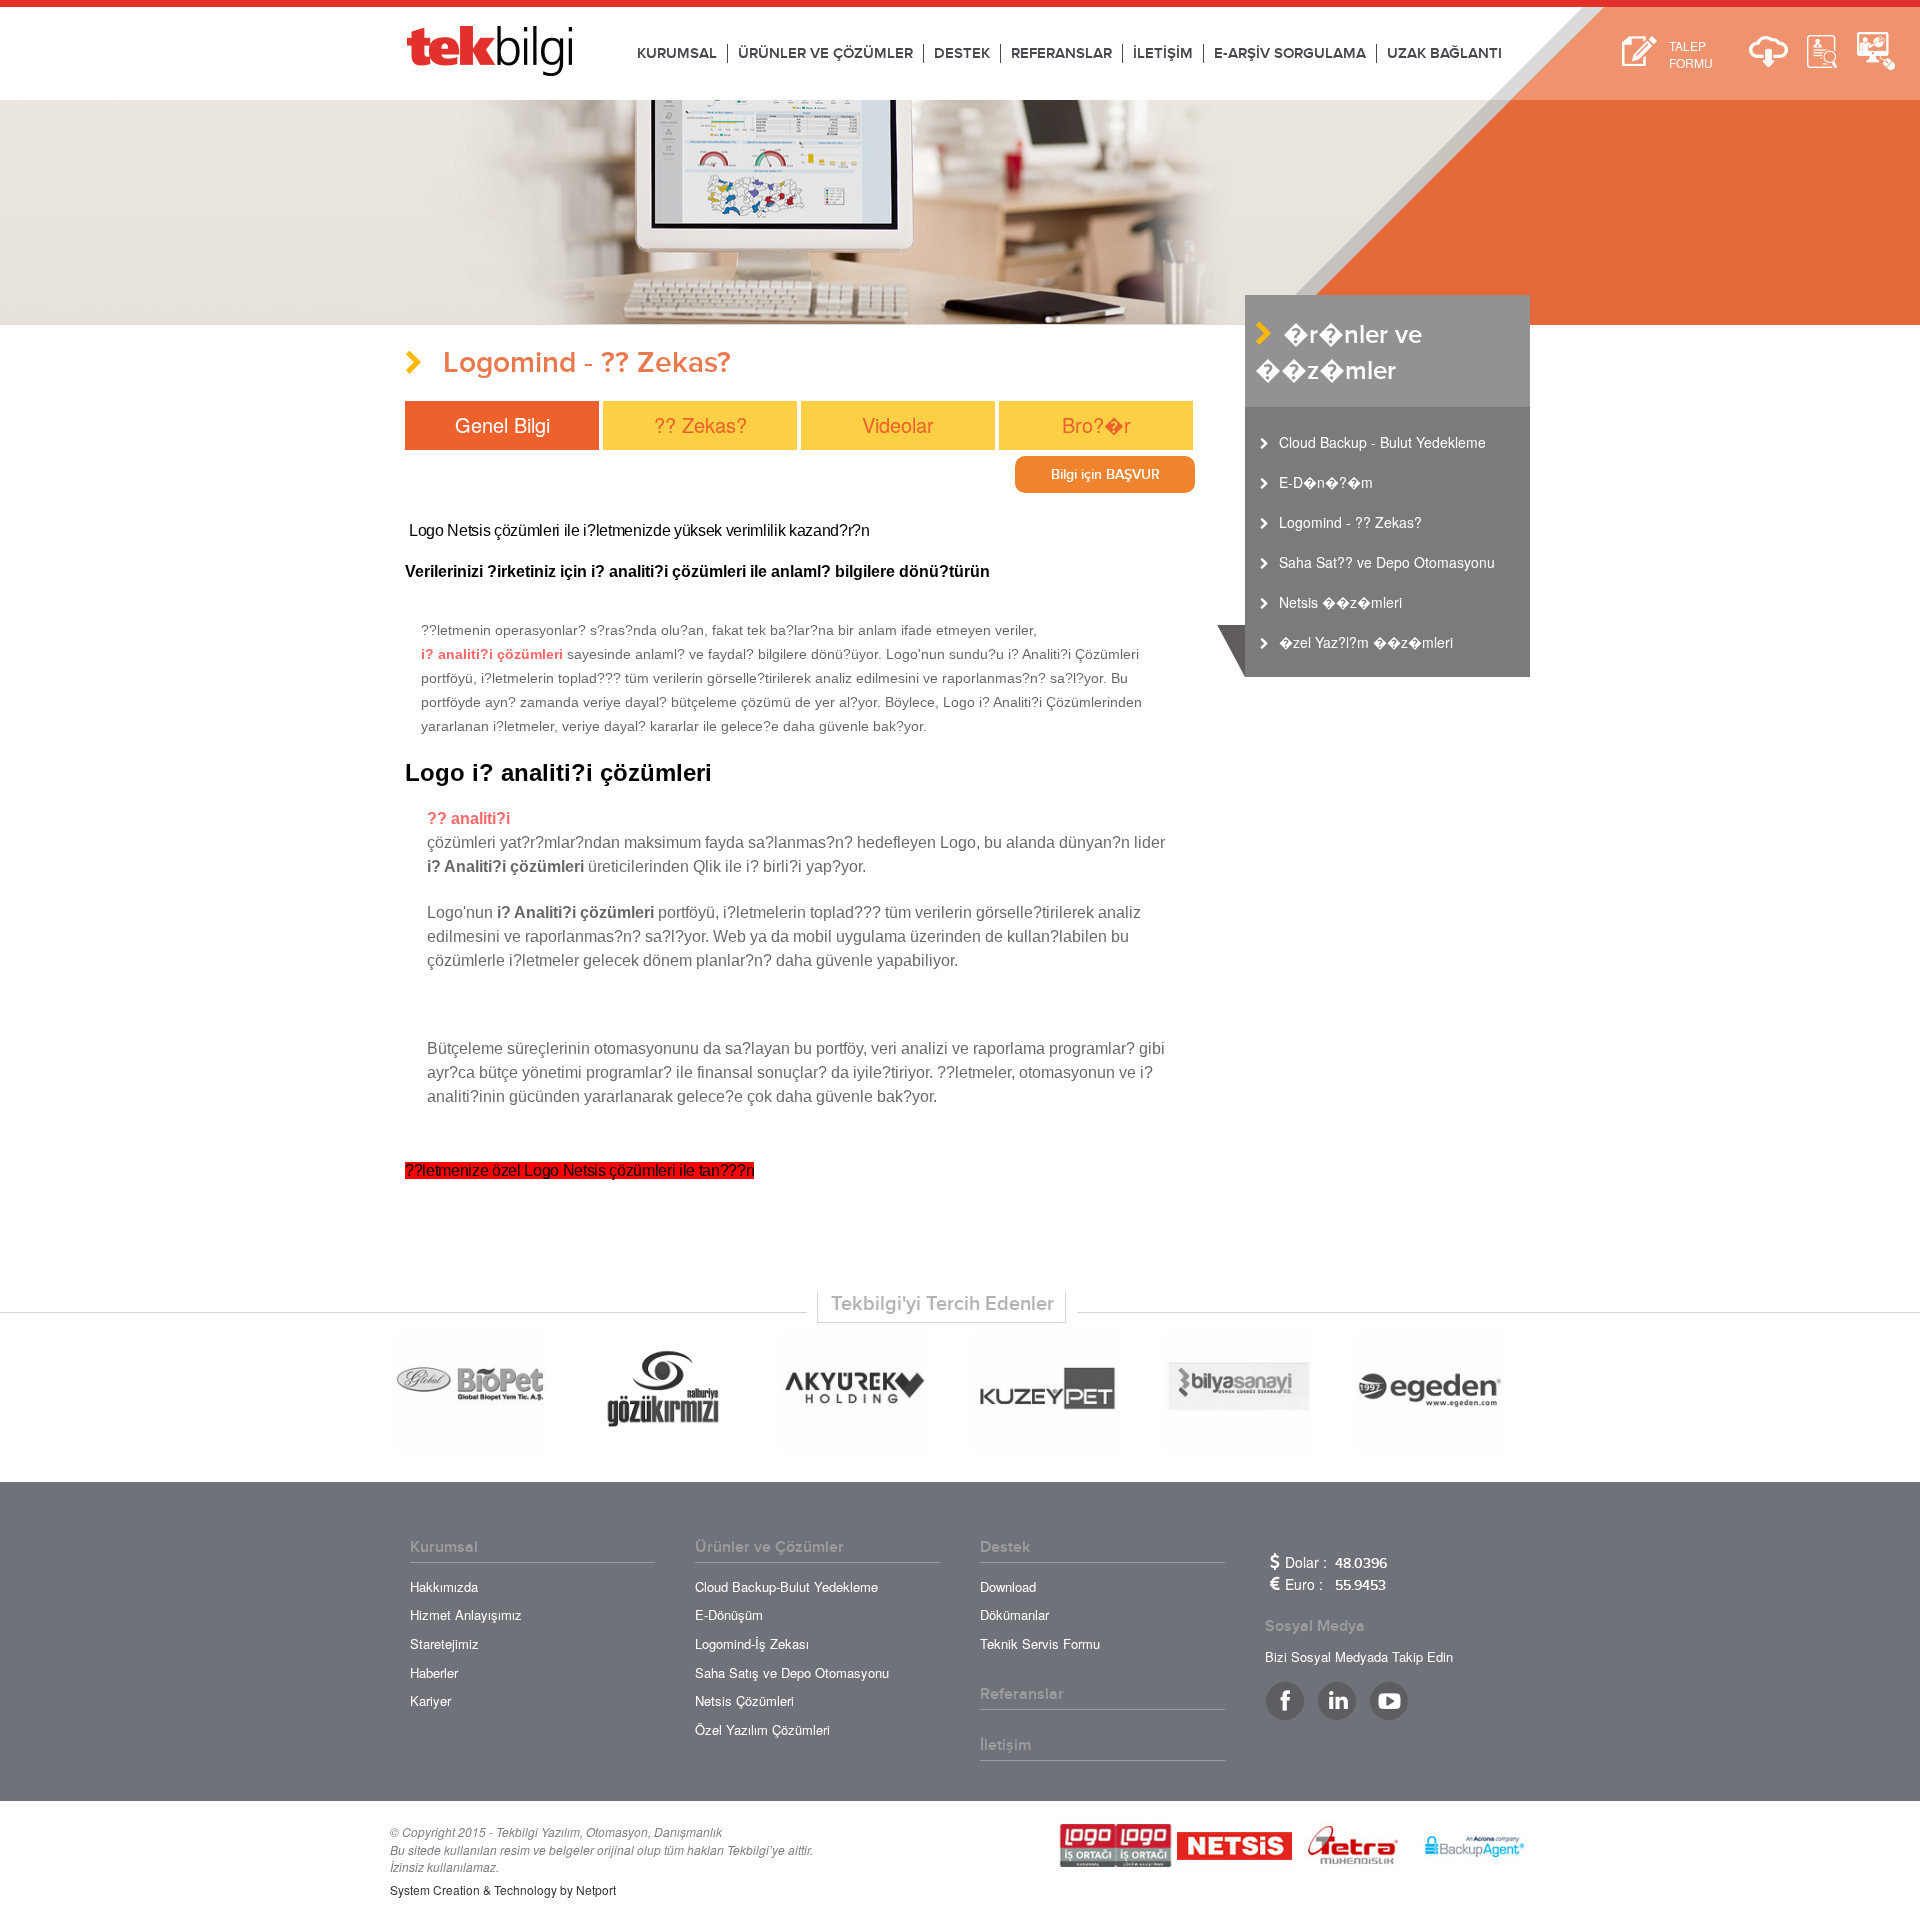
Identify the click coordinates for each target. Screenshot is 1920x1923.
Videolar (898, 424)
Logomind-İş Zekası (752, 1643)
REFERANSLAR (1061, 53)
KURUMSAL (677, 53)
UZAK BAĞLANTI (1444, 53)
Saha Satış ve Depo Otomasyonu (792, 1672)
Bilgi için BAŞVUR (1105, 474)
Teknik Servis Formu (1040, 1643)
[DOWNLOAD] (1768, 52)
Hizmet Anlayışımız (466, 1614)
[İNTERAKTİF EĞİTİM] (1822, 52)
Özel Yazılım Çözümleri (762, 1729)
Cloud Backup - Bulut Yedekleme (1382, 442)
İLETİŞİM (1163, 53)
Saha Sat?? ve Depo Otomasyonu (1387, 562)
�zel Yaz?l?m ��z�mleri (1366, 642)
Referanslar (1022, 1694)
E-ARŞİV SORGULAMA (1290, 53)
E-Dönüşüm (729, 1614)
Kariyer (430, 1700)
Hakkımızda (444, 1586)
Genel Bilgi (502, 424)
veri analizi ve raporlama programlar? (1003, 1048)
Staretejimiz (444, 1643)
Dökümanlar (1014, 1614)
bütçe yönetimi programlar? (575, 1072)
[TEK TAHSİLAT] (1876, 52)
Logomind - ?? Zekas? (1350, 522)
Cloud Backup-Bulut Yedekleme (786, 1586)
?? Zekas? (700, 424)
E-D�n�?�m (1326, 482)
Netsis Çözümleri (744, 1700)
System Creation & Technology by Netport (503, 1889)
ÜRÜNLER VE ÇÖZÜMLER (825, 53)
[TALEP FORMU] (1639, 52)
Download (1008, 1586)
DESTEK (962, 53)
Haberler (434, 1672)
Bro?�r (1096, 424)
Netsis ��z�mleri (1340, 602)
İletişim (1005, 1745)
